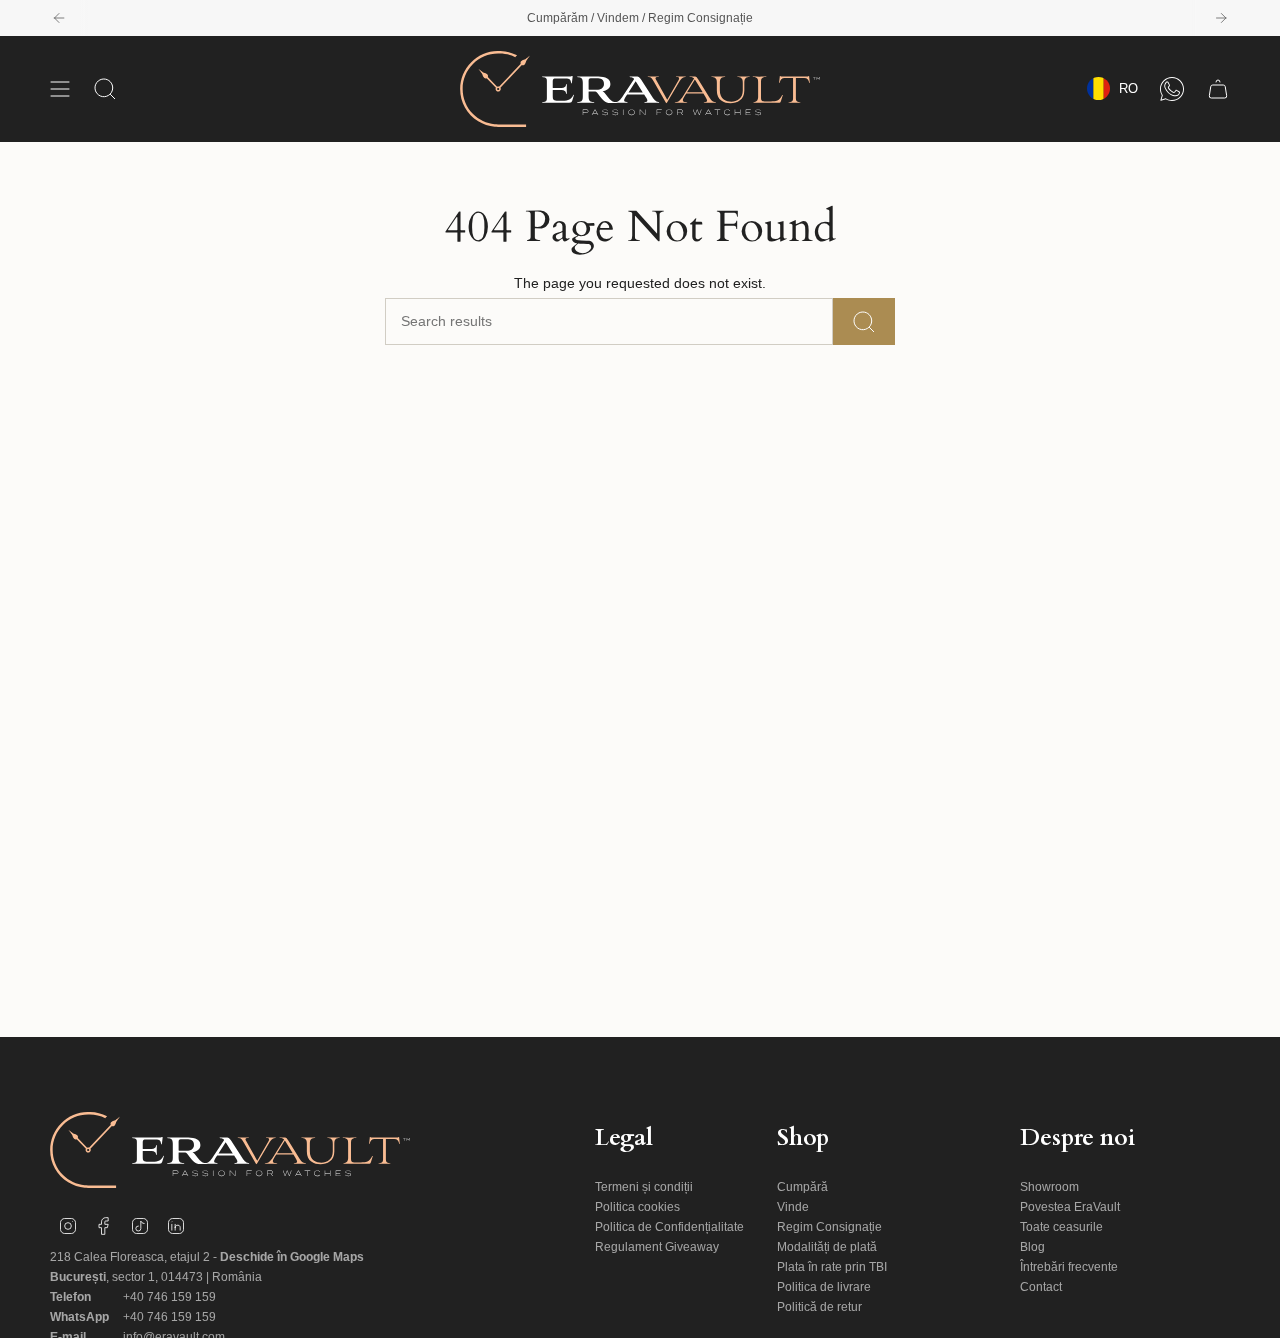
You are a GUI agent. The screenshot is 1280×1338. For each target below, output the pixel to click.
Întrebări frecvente (1069, 1267)
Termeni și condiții (644, 1187)
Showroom (1049, 1187)
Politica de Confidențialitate (669, 1227)
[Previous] (59, 18)
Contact (1041, 1287)
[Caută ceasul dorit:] (864, 321)
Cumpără (802, 1187)
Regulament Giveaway (657, 1247)
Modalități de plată (827, 1247)
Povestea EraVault (1070, 1207)
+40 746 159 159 (169, 1297)
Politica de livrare (824, 1287)
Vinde (793, 1207)
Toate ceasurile (1061, 1227)
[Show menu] (60, 89)
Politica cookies (637, 1207)
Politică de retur (819, 1307)
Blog (1032, 1247)
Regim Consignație (829, 1227)
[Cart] (1218, 89)
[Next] (1221, 18)
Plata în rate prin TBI (832, 1267)
